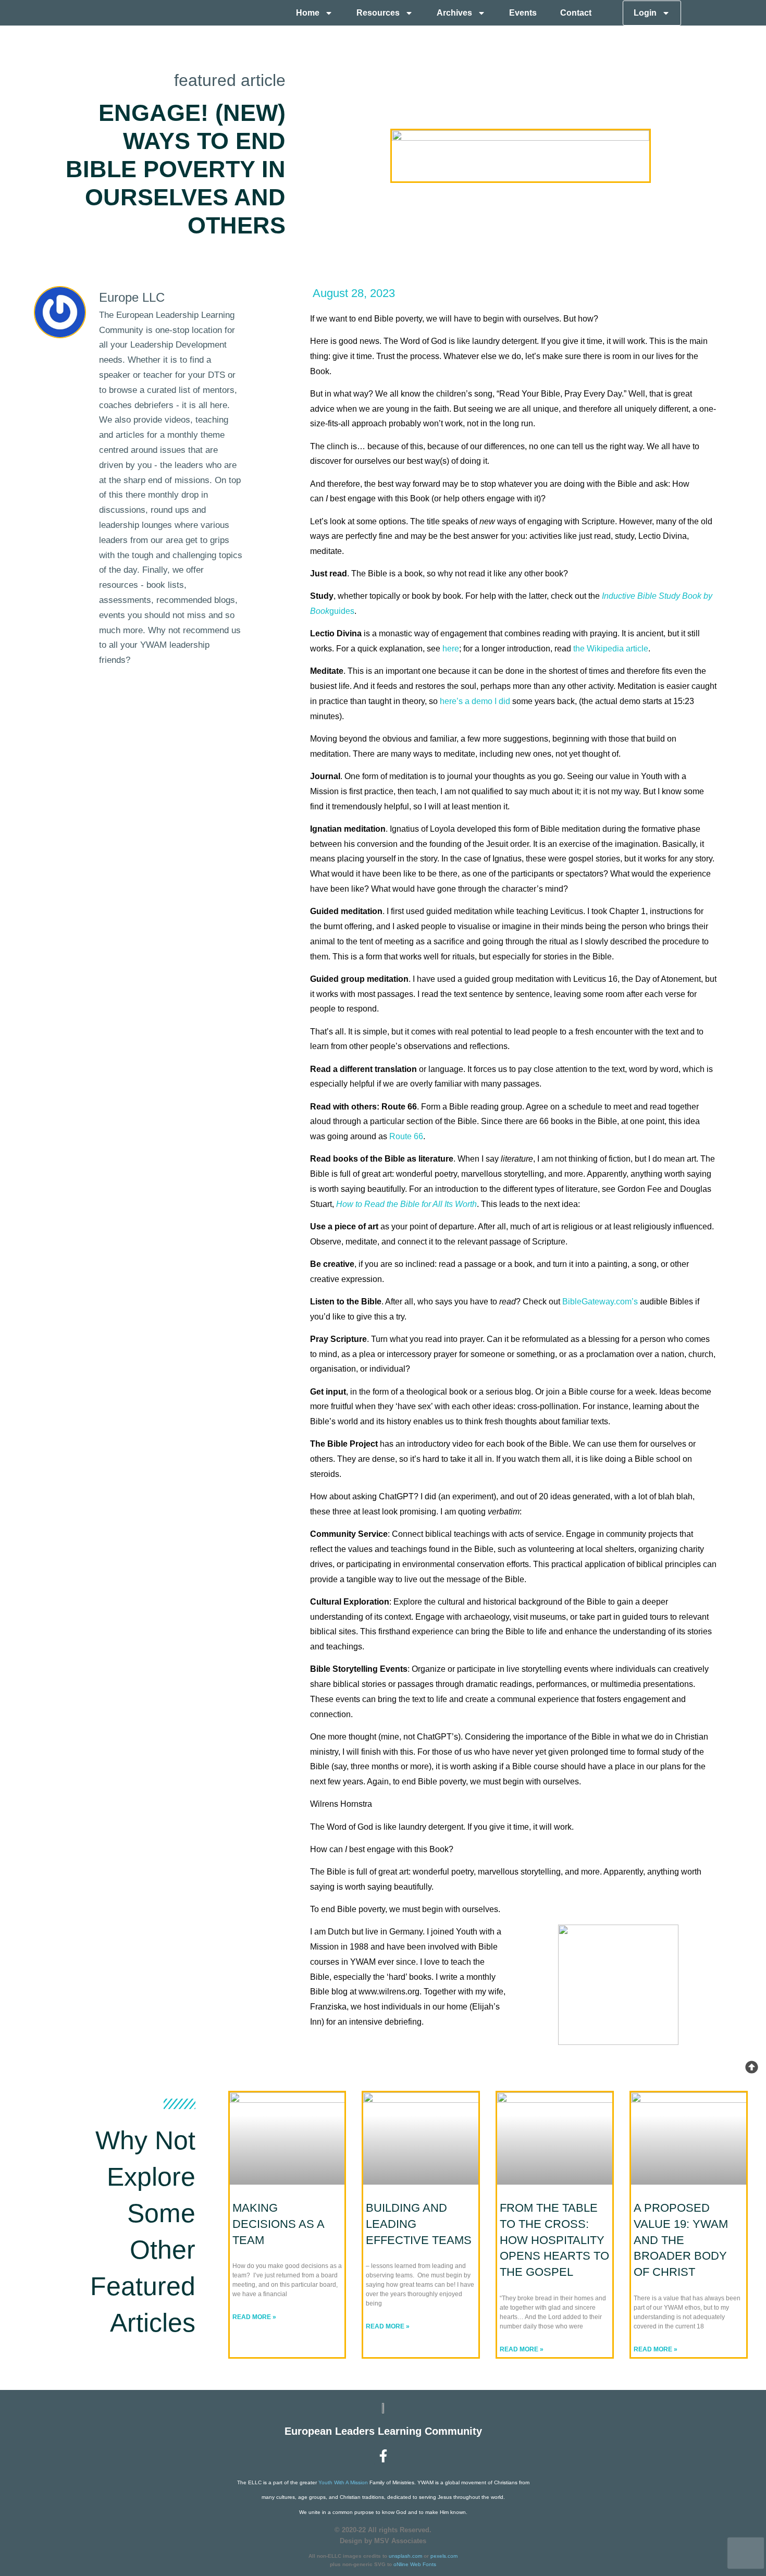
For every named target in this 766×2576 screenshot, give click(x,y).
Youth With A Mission (343, 2482)
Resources (378, 13)
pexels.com (444, 2556)
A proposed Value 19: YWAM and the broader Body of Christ (681, 2240)
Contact (576, 13)
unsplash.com (405, 2556)
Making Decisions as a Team (278, 2224)
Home (308, 13)
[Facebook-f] (383, 2456)
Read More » (254, 2317)
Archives (454, 13)
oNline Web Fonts (415, 2564)
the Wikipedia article (611, 649)
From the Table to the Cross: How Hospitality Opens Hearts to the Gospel (554, 2240)
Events (523, 13)
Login (645, 13)
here (451, 649)
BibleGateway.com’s (600, 1302)
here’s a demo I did (475, 701)
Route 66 (406, 1136)
